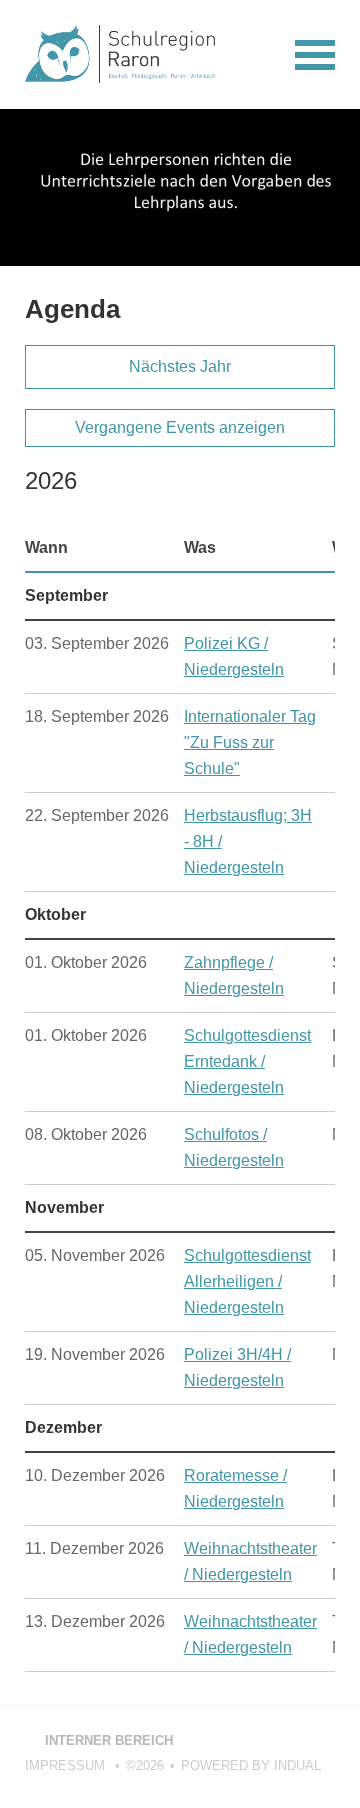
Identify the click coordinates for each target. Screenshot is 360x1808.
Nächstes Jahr (180, 366)
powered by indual (251, 1765)
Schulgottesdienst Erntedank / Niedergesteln (247, 1061)
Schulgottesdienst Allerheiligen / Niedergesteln (247, 1281)
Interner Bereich (99, 1740)
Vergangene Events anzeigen (180, 427)
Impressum (67, 1765)
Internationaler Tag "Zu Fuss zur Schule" (250, 742)
